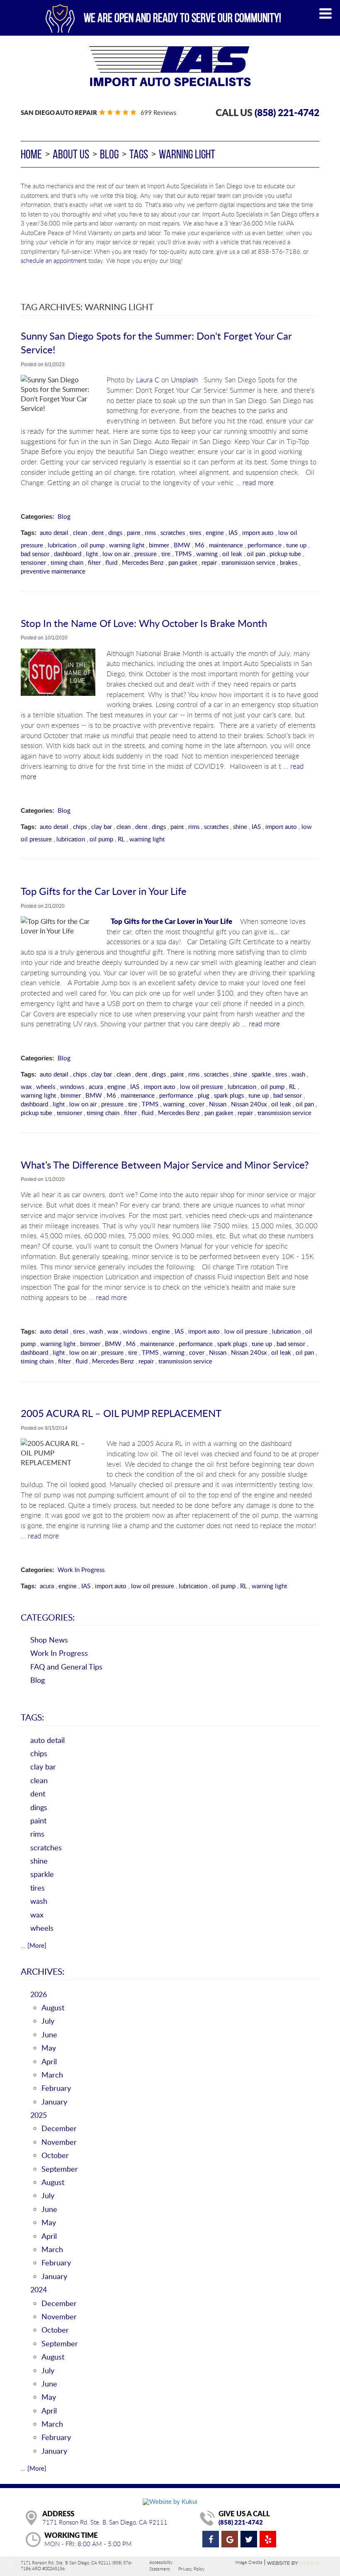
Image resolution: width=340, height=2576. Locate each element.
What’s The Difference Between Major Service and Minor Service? (165, 1165)
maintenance (226, 545)
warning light (187, 154)
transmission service (248, 562)
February (56, 2088)
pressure (146, 554)
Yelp (268, 2539)
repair (209, 562)
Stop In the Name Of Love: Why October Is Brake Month (144, 623)
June (49, 2034)
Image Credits (249, 2562)
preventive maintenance (53, 571)
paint (134, 532)
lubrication (62, 545)
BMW (182, 545)
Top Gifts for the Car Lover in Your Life (104, 891)
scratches (173, 532)
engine (215, 532)
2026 (39, 1994)
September (60, 2169)
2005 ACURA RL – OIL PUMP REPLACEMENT (121, 1413)
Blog (109, 154)
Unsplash (184, 380)
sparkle (261, 1074)
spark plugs (229, 1095)
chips (80, 826)
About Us (71, 154)
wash (298, 1074)
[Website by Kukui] (170, 2501)
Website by (293, 2563)
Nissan (218, 1104)
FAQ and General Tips (66, 1667)
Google (230, 2539)
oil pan (256, 554)
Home (31, 154)
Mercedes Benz (143, 562)
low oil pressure (202, 1086)
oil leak (232, 554)
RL (121, 839)
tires (195, 532)
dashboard (68, 554)
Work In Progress (81, 1570)
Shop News (49, 1640)
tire (166, 554)
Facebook (211, 2539)
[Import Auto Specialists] (170, 66)
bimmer (159, 545)
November (59, 2142)
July (48, 2021)
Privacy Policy (192, 2569)
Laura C (148, 380)
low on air (116, 554)
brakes (289, 562)
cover (197, 1104)
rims (150, 532)
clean (80, 532)
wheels (46, 1086)
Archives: (42, 1971)
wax (26, 1086)
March (52, 2075)
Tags (139, 154)
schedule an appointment (54, 260)
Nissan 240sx (249, 1104)
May (49, 2048)
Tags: (32, 1717)
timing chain (67, 562)
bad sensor (35, 554)
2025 (39, 2115)
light (92, 554)
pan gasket (183, 562)
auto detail (54, 532)
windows (72, 1086)
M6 (200, 545)
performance (265, 545)
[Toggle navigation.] (325, 13)
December (59, 2128)
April (49, 2061)
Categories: (48, 1617)
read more (258, 483)
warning (207, 554)
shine (240, 826)
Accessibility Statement (161, 2565)
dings (115, 532)
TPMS (183, 554)
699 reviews (158, 112)
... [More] (34, 1945)
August (53, 2007)
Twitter (249, 2539)
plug (204, 1095)
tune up (296, 545)
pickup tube (285, 554)
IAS (233, 532)
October (55, 2155)
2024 (39, 2289)
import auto (258, 532)
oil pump (93, 545)
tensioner (33, 562)
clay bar (102, 826)
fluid (111, 562)
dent (98, 532)
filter (94, 562)
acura (96, 1086)
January (54, 2102)
